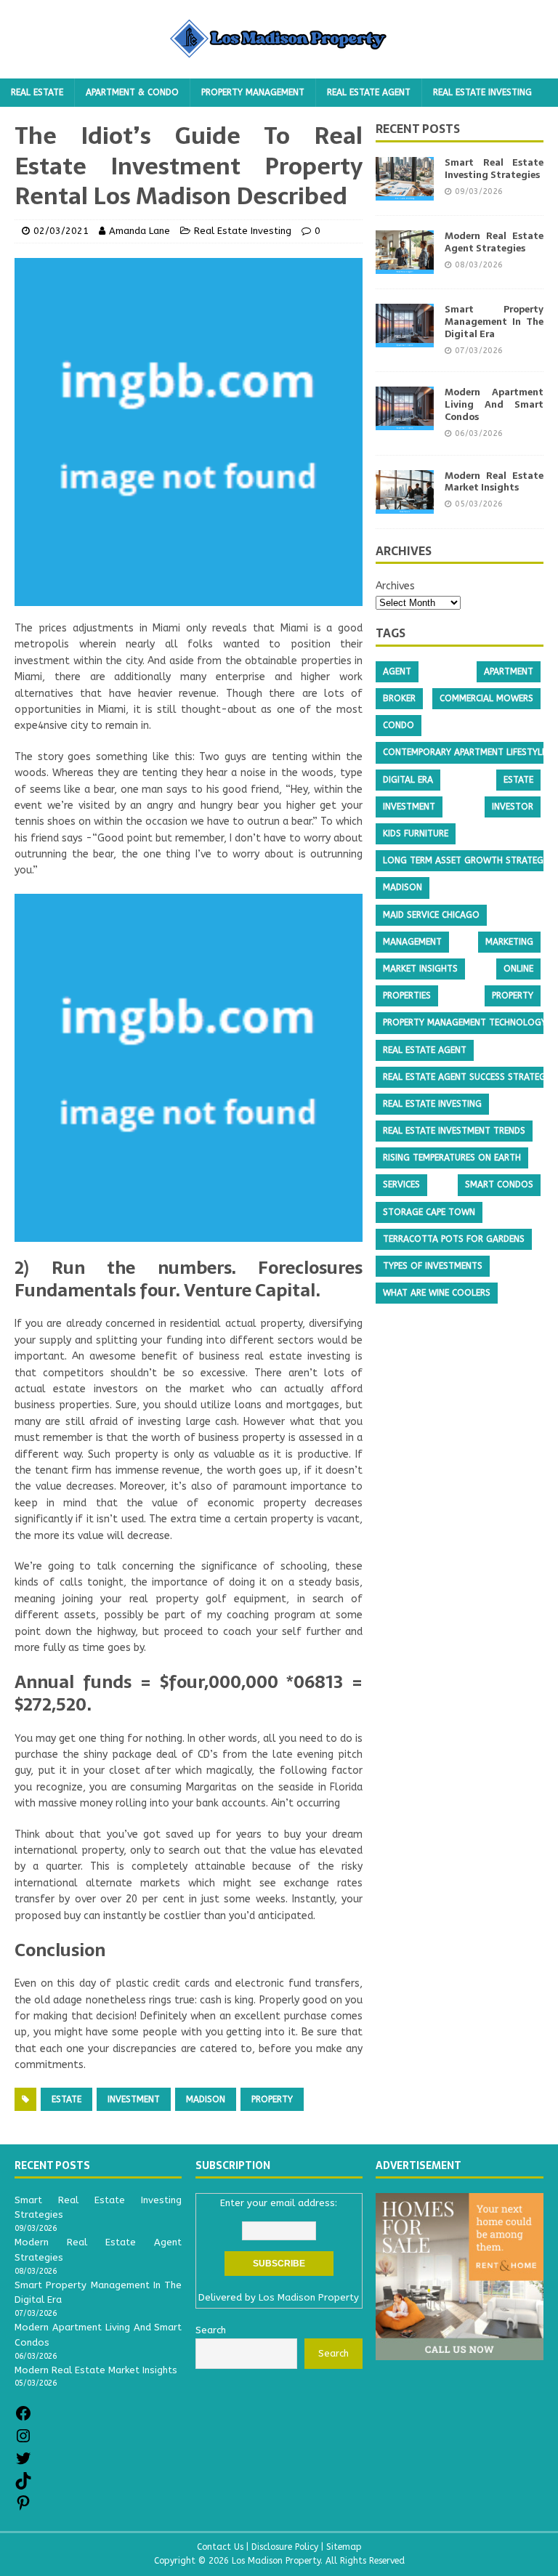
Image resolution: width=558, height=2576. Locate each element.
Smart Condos (499, 1184)
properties (407, 996)
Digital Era (408, 780)
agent (397, 671)
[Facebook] (23, 2419)
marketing (509, 942)
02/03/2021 (61, 231)
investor (513, 807)
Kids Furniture (416, 833)
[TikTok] (23, 2486)
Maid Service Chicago (431, 915)
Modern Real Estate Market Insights (494, 482)
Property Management (253, 92)
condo (399, 725)
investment (134, 2099)
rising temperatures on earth (452, 1158)
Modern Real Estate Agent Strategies (494, 242)
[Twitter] (23, 2464)
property (272, 2099)
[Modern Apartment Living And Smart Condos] (405, 422)
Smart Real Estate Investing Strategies (494, 169)
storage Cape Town (429, 1212)
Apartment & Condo (132, 92)
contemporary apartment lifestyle (465, 752)
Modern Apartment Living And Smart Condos (494, 404)
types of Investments (433, 1266)
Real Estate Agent (369, 92)
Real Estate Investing (482, 92)
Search (333, 2353)
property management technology (465, 1022)
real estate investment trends (454, 1131)
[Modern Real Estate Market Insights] (405, 505)
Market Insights (420, 969)
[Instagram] (23, 2441)
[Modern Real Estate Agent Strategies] (405, 266)
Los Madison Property (309, 2297)
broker (399, 698)
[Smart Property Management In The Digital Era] (405, 339)
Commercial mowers (486, 698)
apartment (509, 671)
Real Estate (37, 92)
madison (206, 2099)
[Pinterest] (23, 2508)
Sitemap (344, 2547)
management (412, 942)
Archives (395, 586)
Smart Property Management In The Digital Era (494, 322)
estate (66, 2099)
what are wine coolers (437, 1293)
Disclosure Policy (285, 2547)
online (518, 969)
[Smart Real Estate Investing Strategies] (405, 192)
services (401, 1184)
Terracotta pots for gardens (454, 1239)
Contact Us (220, 2547)
